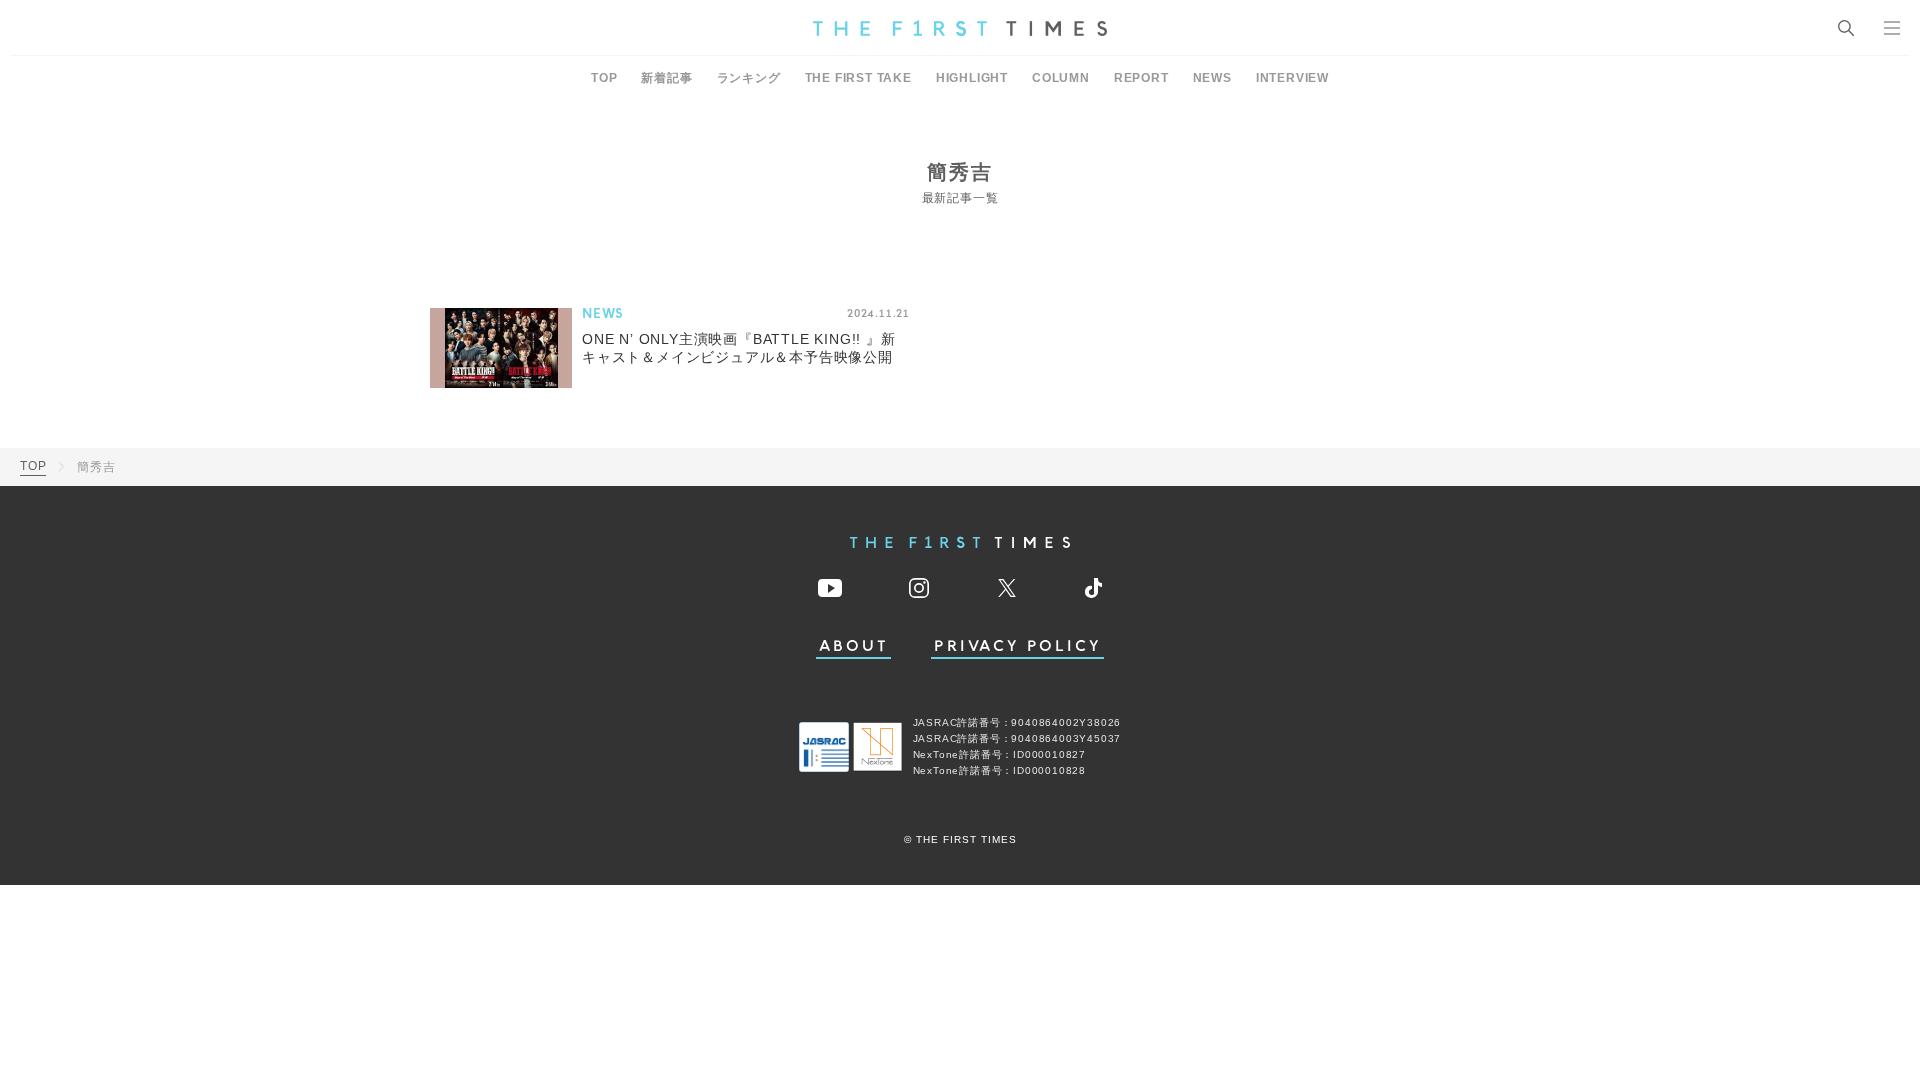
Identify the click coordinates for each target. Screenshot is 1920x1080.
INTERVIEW (1292, 78)
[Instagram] (919, 588)
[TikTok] (1093, 588)
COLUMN (1061, 78)
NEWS (1212, 78)
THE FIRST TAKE (858, 78)
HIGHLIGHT (972, 78)
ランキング (749, 78)
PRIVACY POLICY (1017, 646)
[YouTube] (830, 588)
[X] (1007, 588)
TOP (604, 78)
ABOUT (854, 646)
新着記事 (666, 78)
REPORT (1141, 78)
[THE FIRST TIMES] (960, 28)
